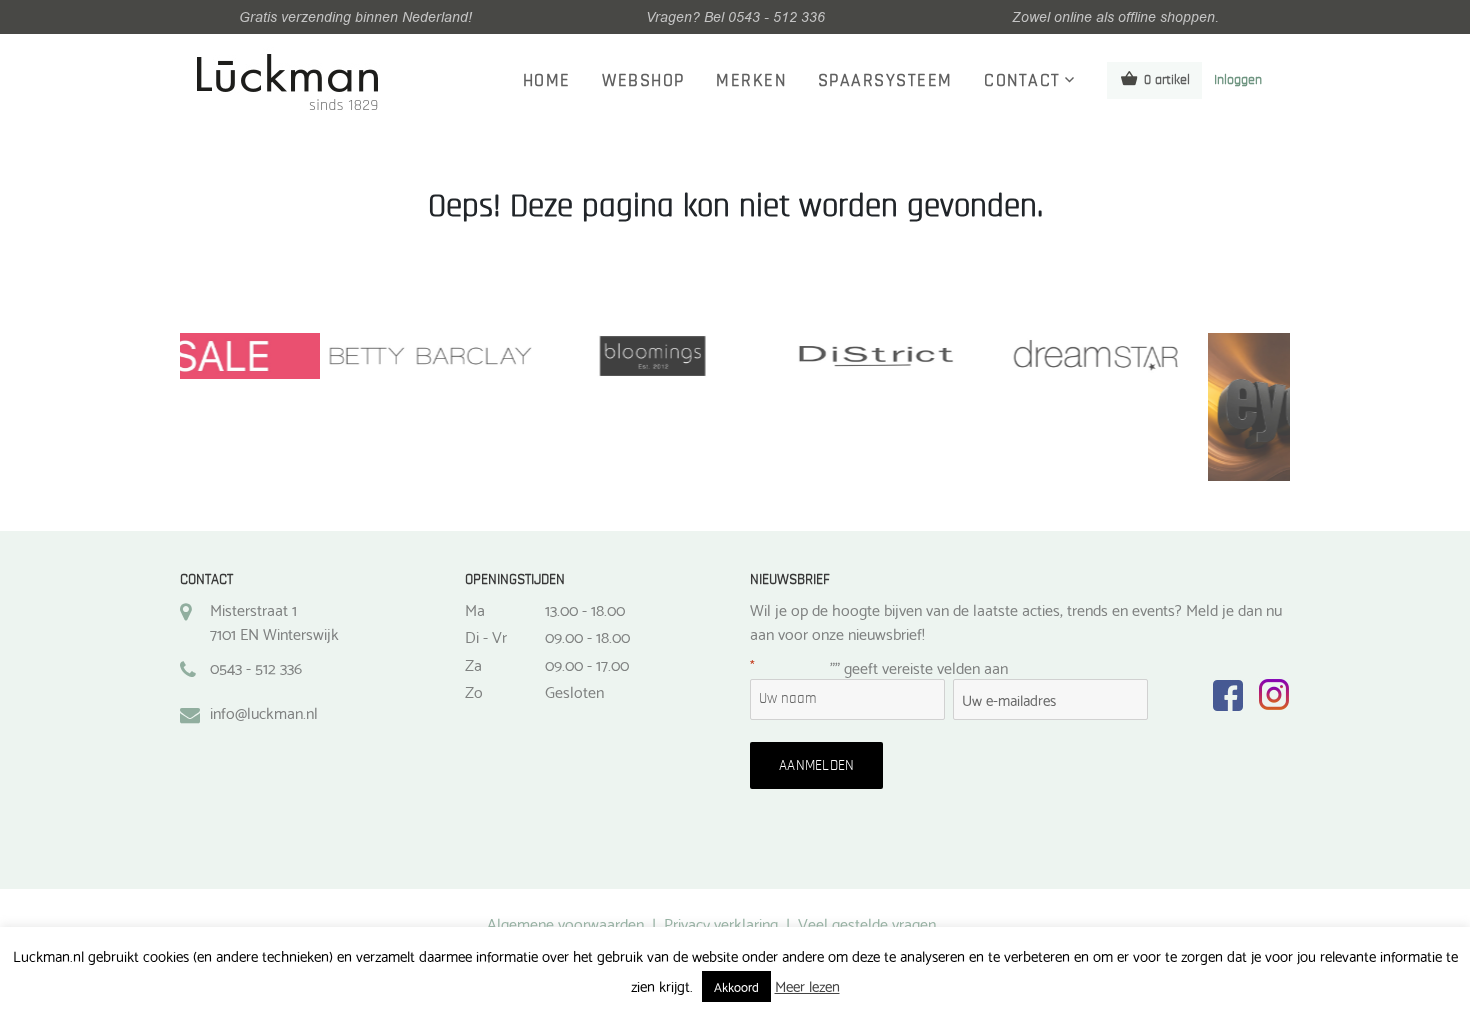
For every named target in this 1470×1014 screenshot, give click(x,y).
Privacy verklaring (721, 922)
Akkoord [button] (736, 986)
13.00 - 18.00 (585, 609)
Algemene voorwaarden (565, 922)
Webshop (643, 81)
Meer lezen (807, 985)
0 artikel (1167, 80)
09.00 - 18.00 (587, 636)
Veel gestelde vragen (867, 922)
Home (547, 81)
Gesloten (574, 691)
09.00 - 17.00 (587, 664)
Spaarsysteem (885, 81)
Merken (751, 81)
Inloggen (1238, 80)
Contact (1022, 81)
